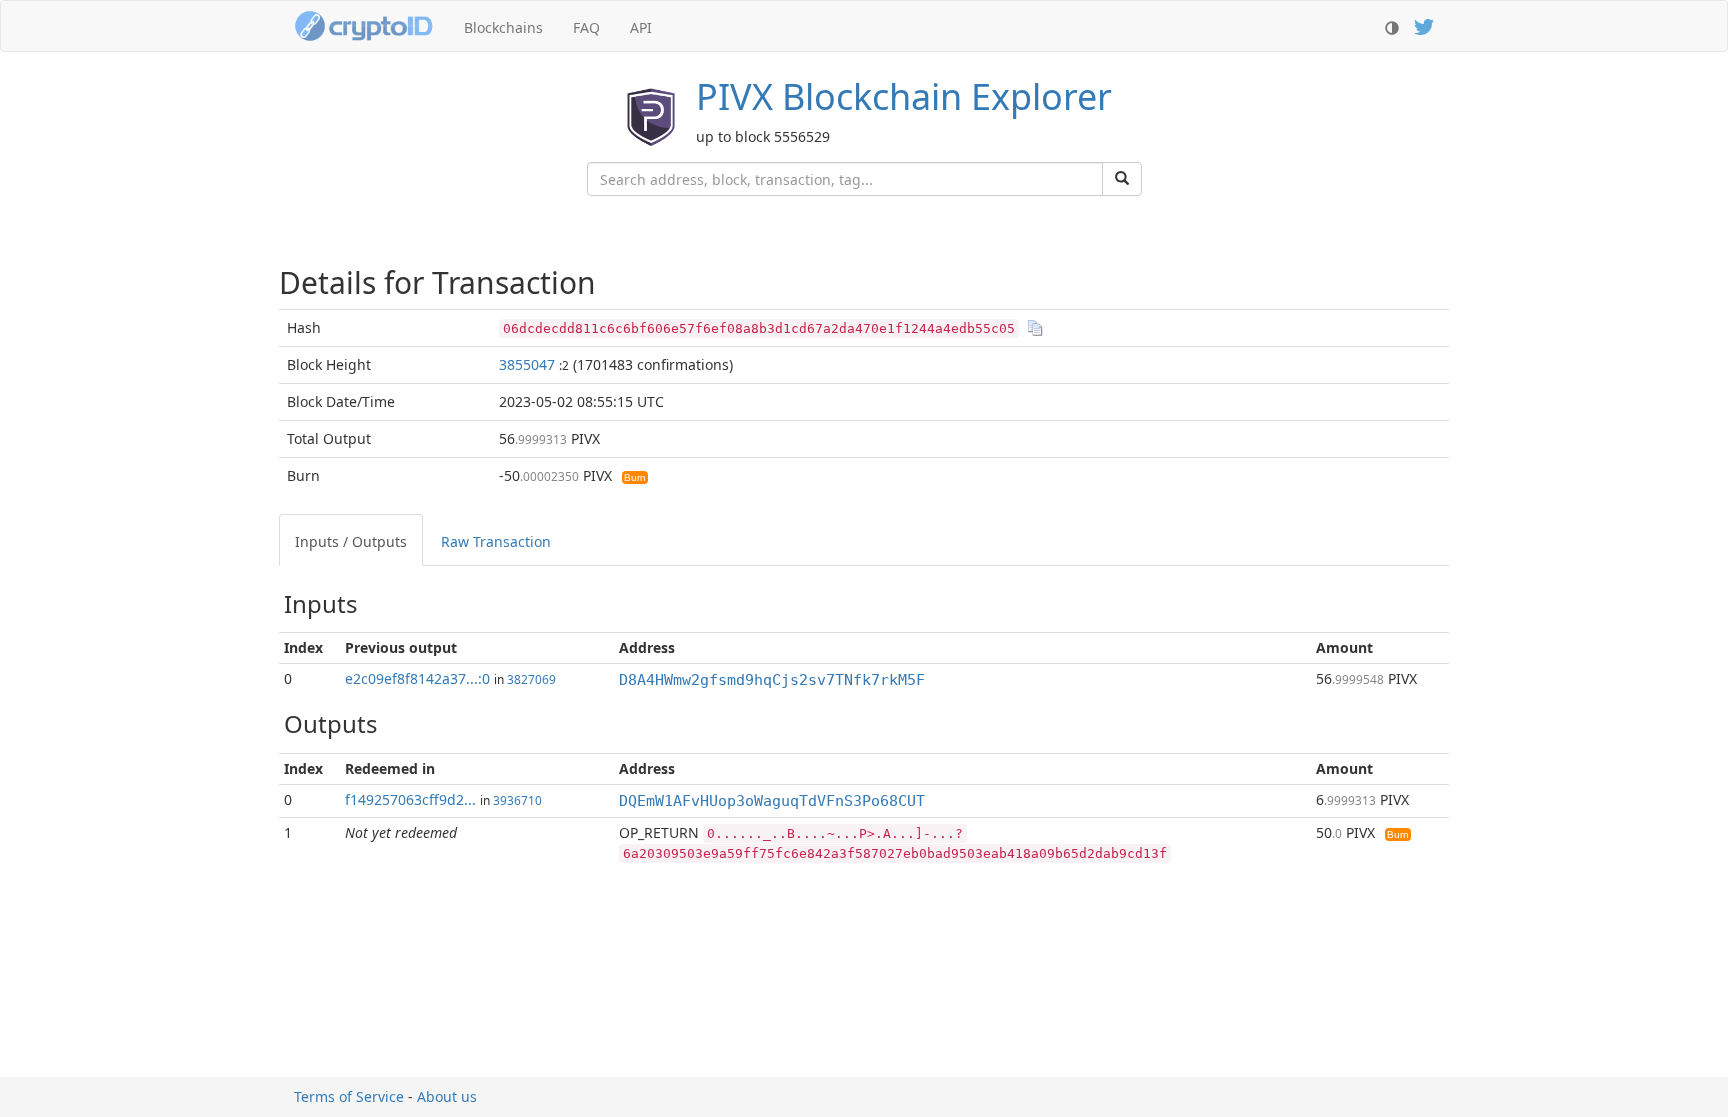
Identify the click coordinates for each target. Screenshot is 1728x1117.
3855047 (527, 364)
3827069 (531, 679)
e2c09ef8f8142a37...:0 (417, 678)
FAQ (586, 27)
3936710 (517, 800)
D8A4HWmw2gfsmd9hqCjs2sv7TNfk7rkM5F (772, 680)
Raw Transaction (496, 541)
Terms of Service (349, 1096)
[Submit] (1122, 179)
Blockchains (503, 27)
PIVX (904, 96)
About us (447, 1096)
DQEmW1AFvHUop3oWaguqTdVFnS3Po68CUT (772, 801)
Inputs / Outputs (351, 541)
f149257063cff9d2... (410, 799)
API (641, 27)
